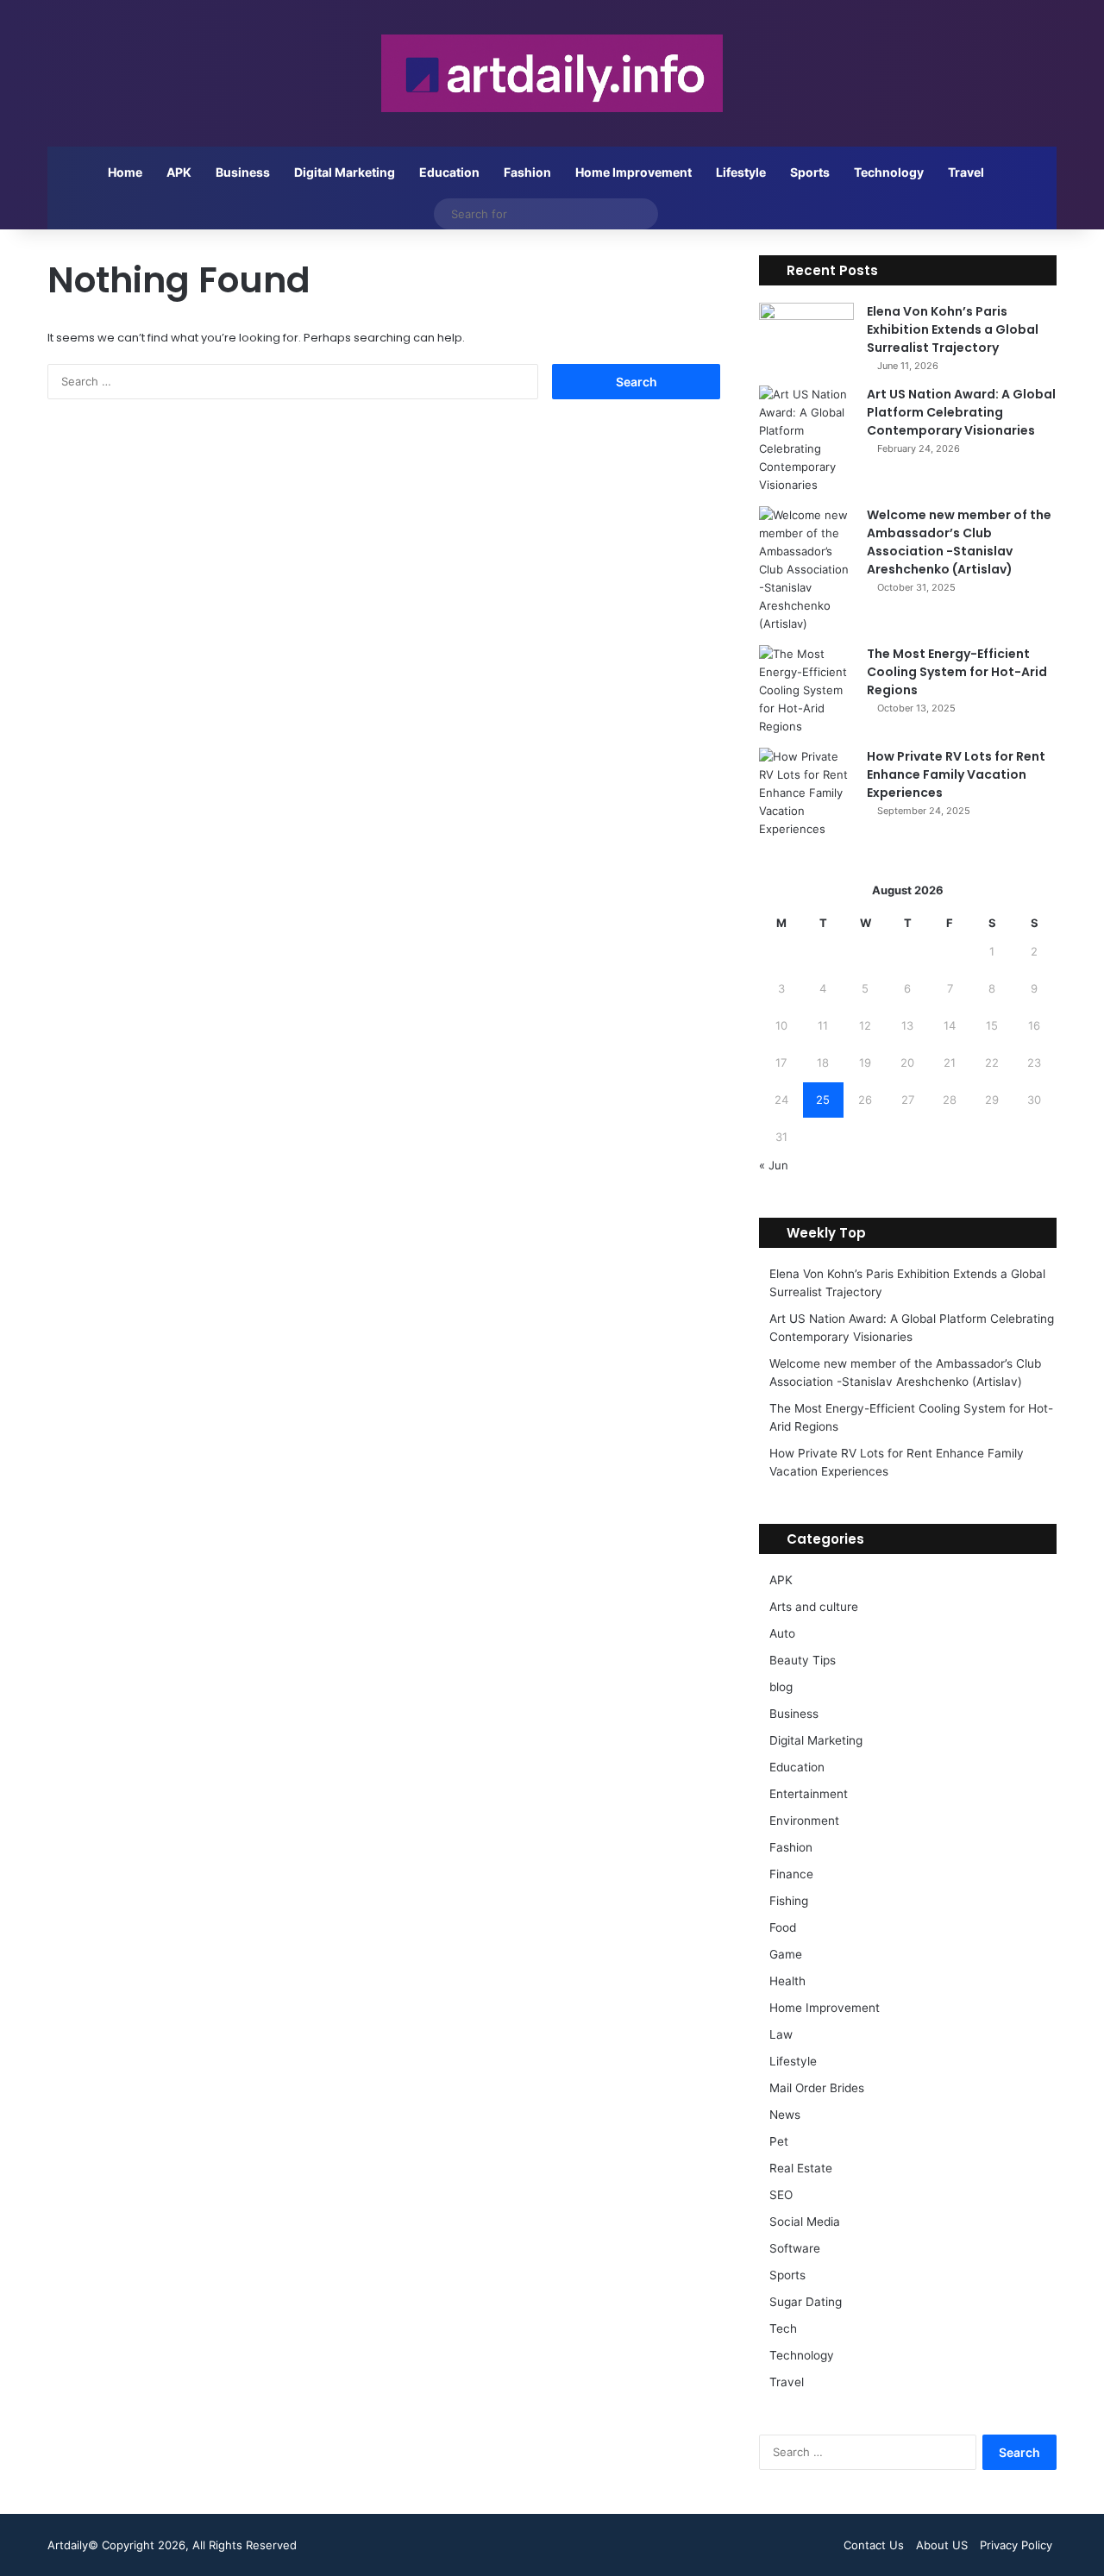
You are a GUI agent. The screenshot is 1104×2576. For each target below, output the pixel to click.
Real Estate (801, 2168)
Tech (783, 2328)
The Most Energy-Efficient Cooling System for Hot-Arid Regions (957, 672)
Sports (810, 172)
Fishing (789, 1901)
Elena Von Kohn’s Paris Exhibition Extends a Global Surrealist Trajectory (953, 329)
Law (781, 2034)
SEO (781, 2195)
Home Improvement (634, 172)
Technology (889, 172)
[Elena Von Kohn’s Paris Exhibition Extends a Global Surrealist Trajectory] (806, 335)
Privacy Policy (1016, 2545)
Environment (804, 1821)
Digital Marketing (345, 172)
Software (795, 2248)
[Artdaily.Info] (552, 73)
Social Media (805, 2222)
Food (783, 1927)
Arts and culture (814, 1607)
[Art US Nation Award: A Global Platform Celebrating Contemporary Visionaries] (806, 440)
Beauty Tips (803, 1660)
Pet (779, 2141)
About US (942, 2545)
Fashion (527, 172)
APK (179, 172)
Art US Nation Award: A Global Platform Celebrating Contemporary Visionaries (961, 412)
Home (125, 172)
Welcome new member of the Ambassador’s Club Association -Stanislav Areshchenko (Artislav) (959, 542)
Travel (966, 172)
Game (786, 1954)
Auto (782, 1633)
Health (787, 1981)
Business (243, 172)
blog (781, 1687)
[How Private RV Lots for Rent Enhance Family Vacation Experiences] (806, 793)
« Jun (774, 1165)
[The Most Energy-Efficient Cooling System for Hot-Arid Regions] (806, 690)
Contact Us (874, 2545)
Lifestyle (741, 172)
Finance (791, 1874)
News (785, 2115)
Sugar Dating (806, 2302)
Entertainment (809, 1794)
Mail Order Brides (817, 2088)
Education (449, 172)
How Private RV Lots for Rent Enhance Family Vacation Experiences (956, 774)
